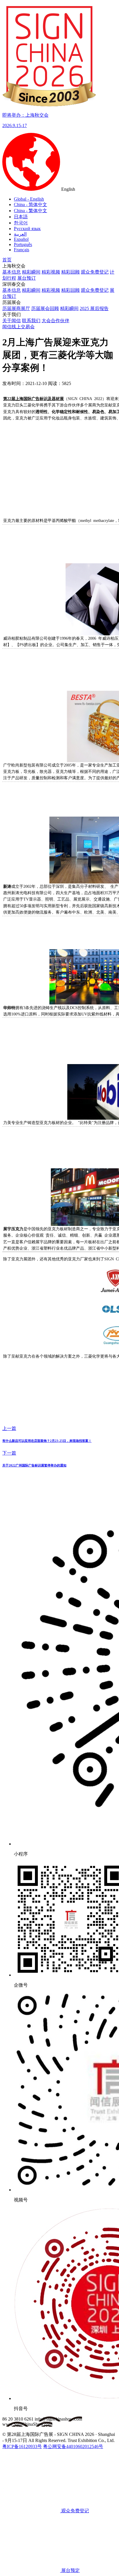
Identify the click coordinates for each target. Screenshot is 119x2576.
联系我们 (31, 321)
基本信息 (12, 272)
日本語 (21, 217)
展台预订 (27, 278)
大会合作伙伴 (55, 321)
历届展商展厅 (16, 308)
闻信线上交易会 (18, 327)
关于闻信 (12, 321)
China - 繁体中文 (30, 211)
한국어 (21, 223)
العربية (20, 234)
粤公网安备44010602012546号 (73, 2446)
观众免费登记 (95, 272)
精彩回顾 (70, 272)
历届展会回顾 (45, 308)
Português (23, 244)
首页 (7, 260)
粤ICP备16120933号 (22, 2446)
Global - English (29, 199)
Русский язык (27, 229)
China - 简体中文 (30, 205)
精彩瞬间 (31, 272)
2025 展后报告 (94, 308)
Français (22, 250)
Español (21, 239)
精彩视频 (51, 272)
